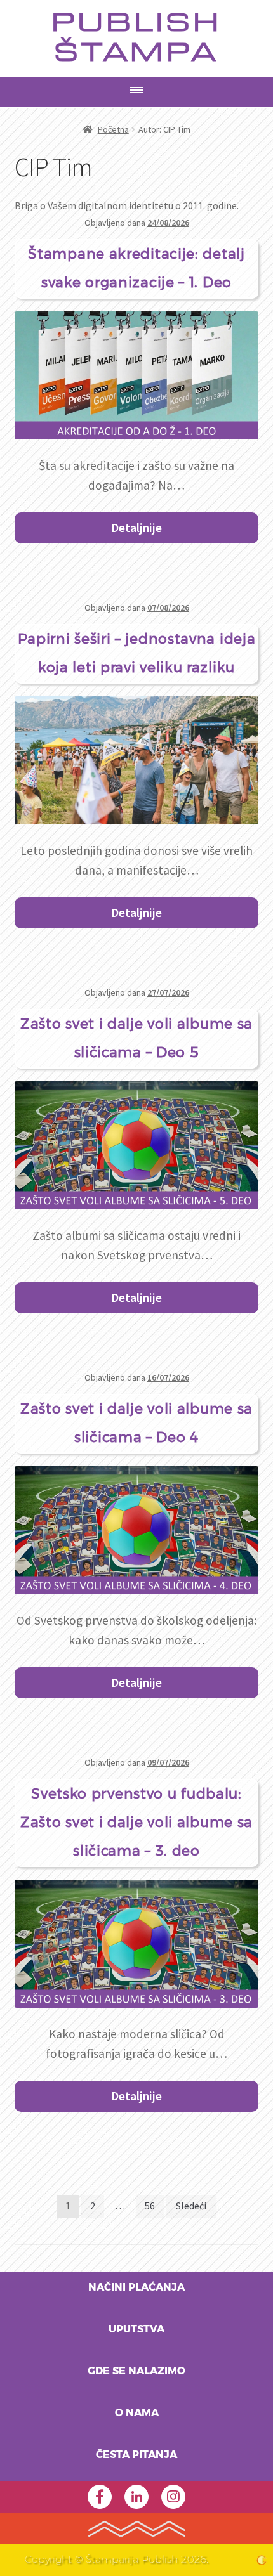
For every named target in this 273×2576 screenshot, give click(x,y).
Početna (113, 129)
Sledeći (191, 2206)
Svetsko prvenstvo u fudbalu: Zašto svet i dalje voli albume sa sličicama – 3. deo (136, 1823)
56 (150, 2206)
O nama (137, 2413)
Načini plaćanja (136, 2287)
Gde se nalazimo (136, 2371)
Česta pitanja (136, 2455)
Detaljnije (136, 528)
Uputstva (136, 2329)
